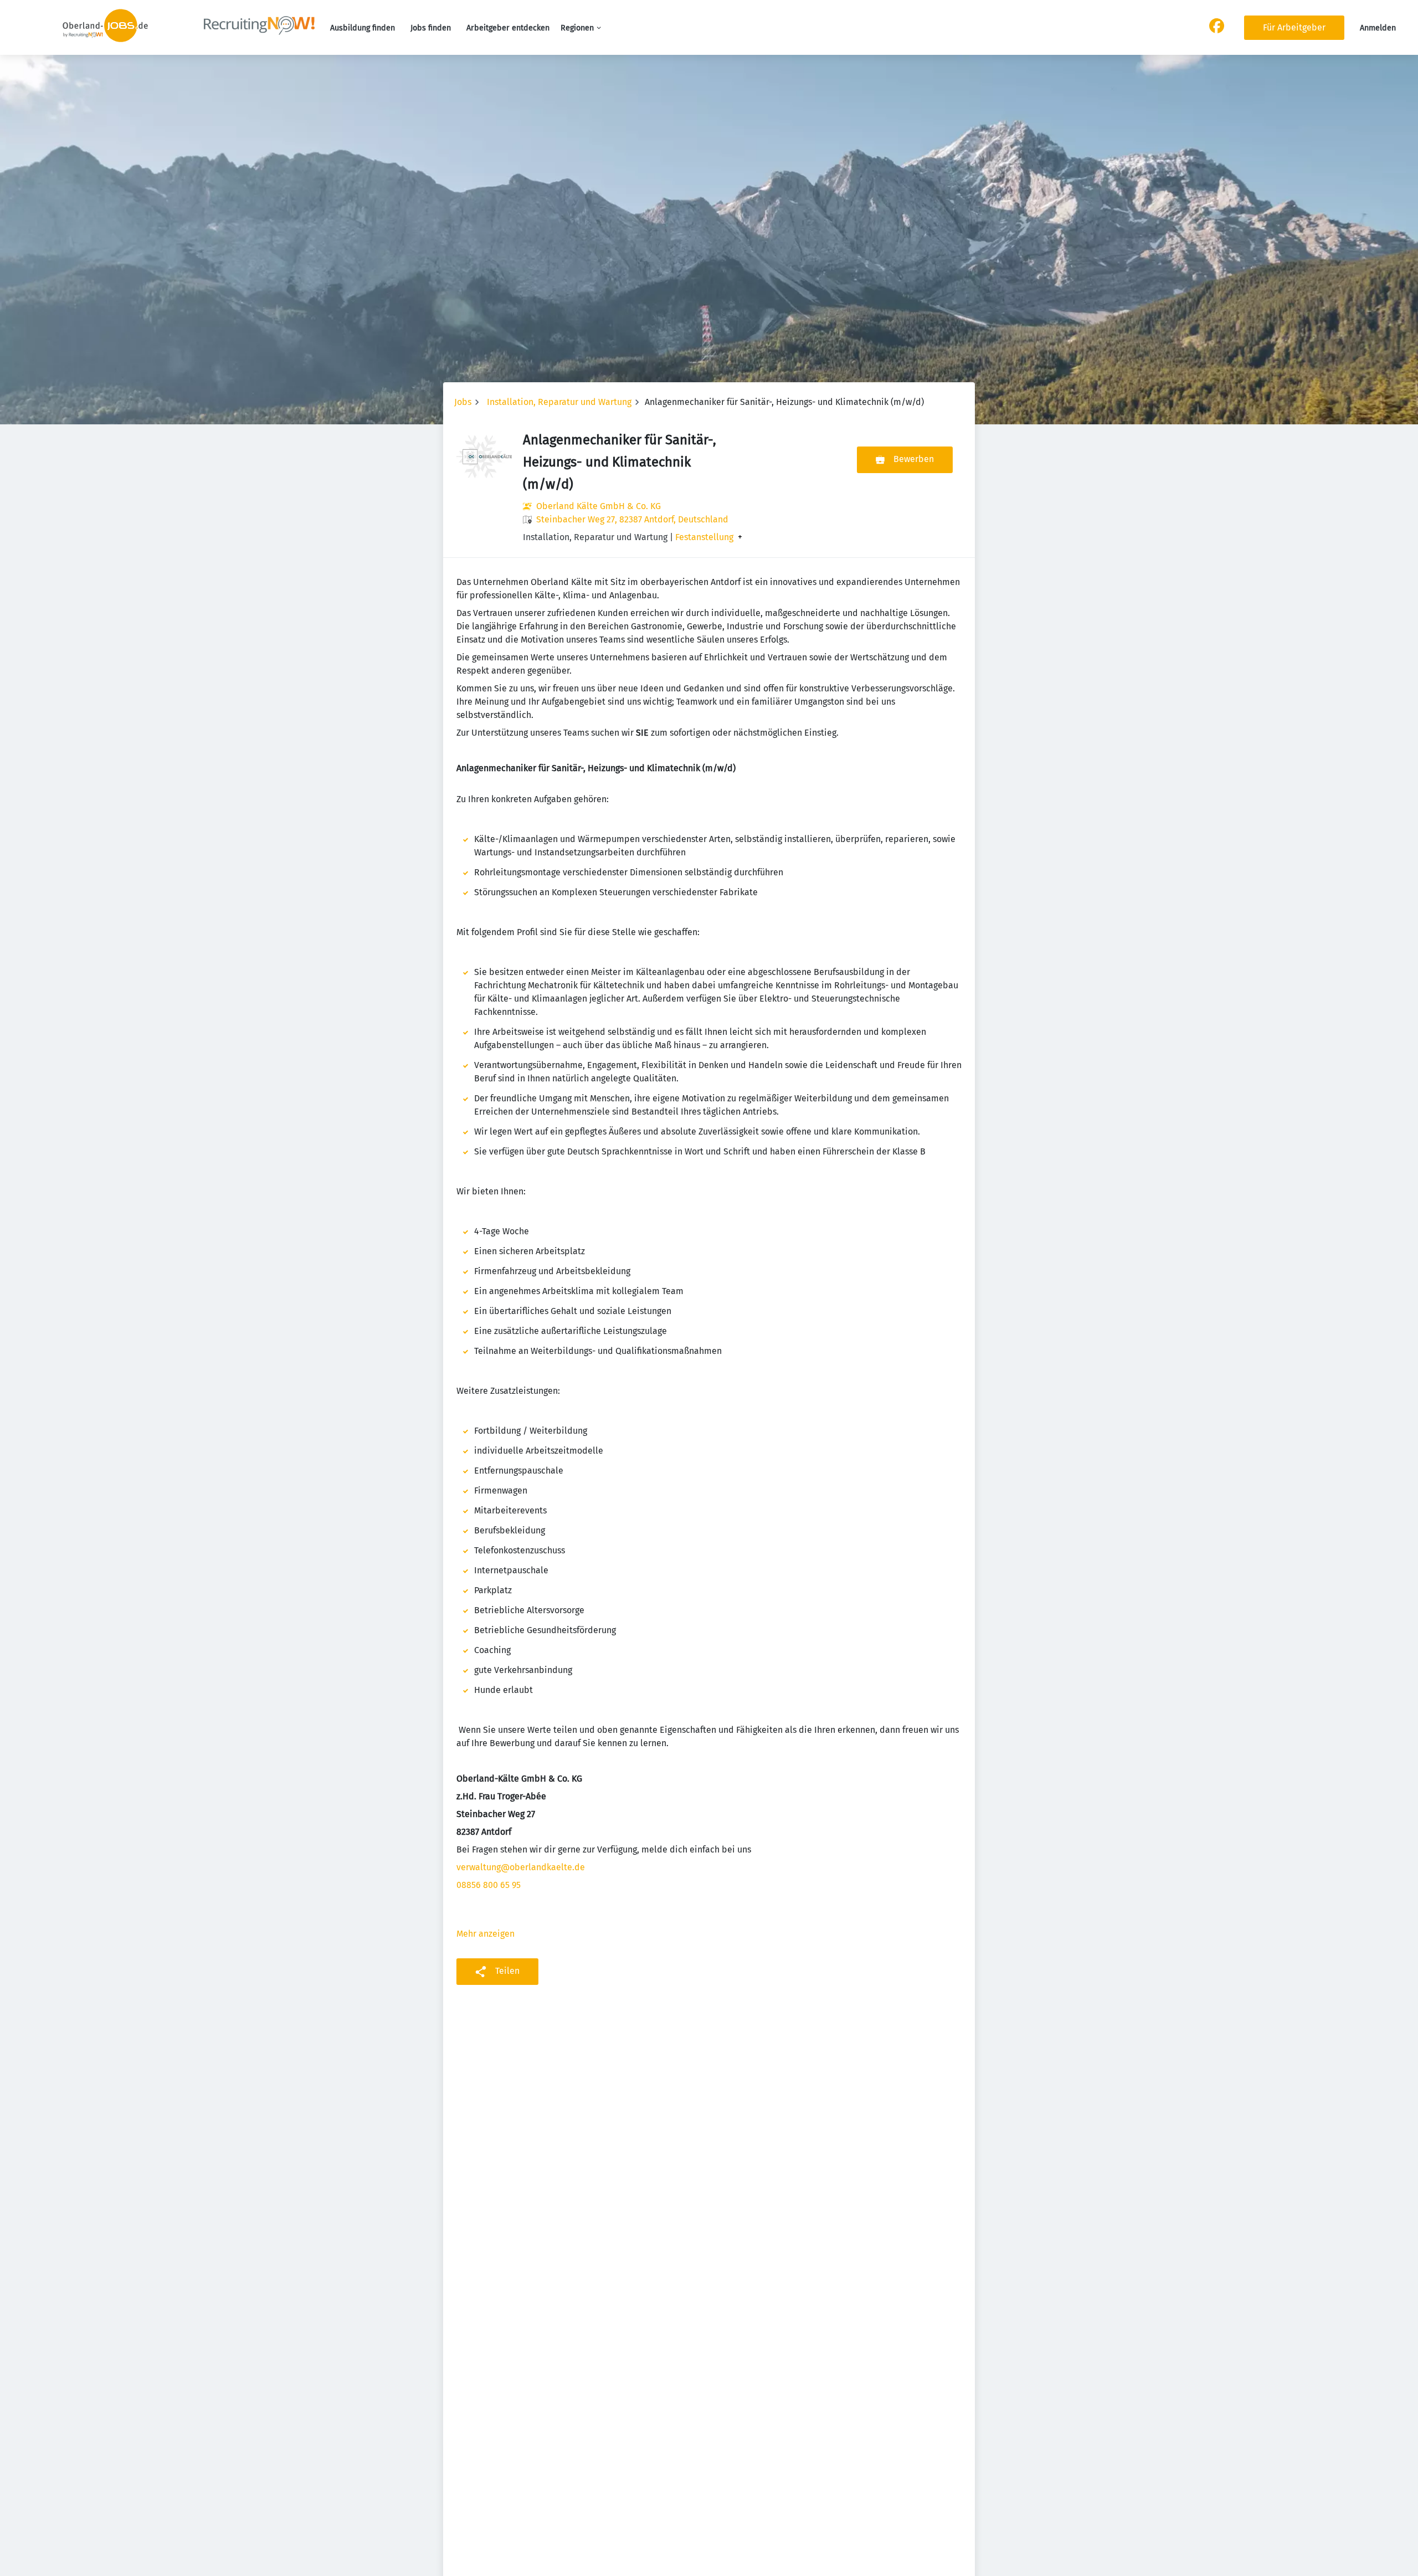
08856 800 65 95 (489, 1885)
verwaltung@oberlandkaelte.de (521, 1867)
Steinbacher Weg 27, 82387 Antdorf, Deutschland (632, 519)
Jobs (463, 402)
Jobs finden (431, 28)
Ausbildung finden (363, 28)
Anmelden (1378, 28)
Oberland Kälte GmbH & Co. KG (598, 506)
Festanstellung (704, 537)
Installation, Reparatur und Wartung (559, 402)
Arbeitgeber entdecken (508, 28)
